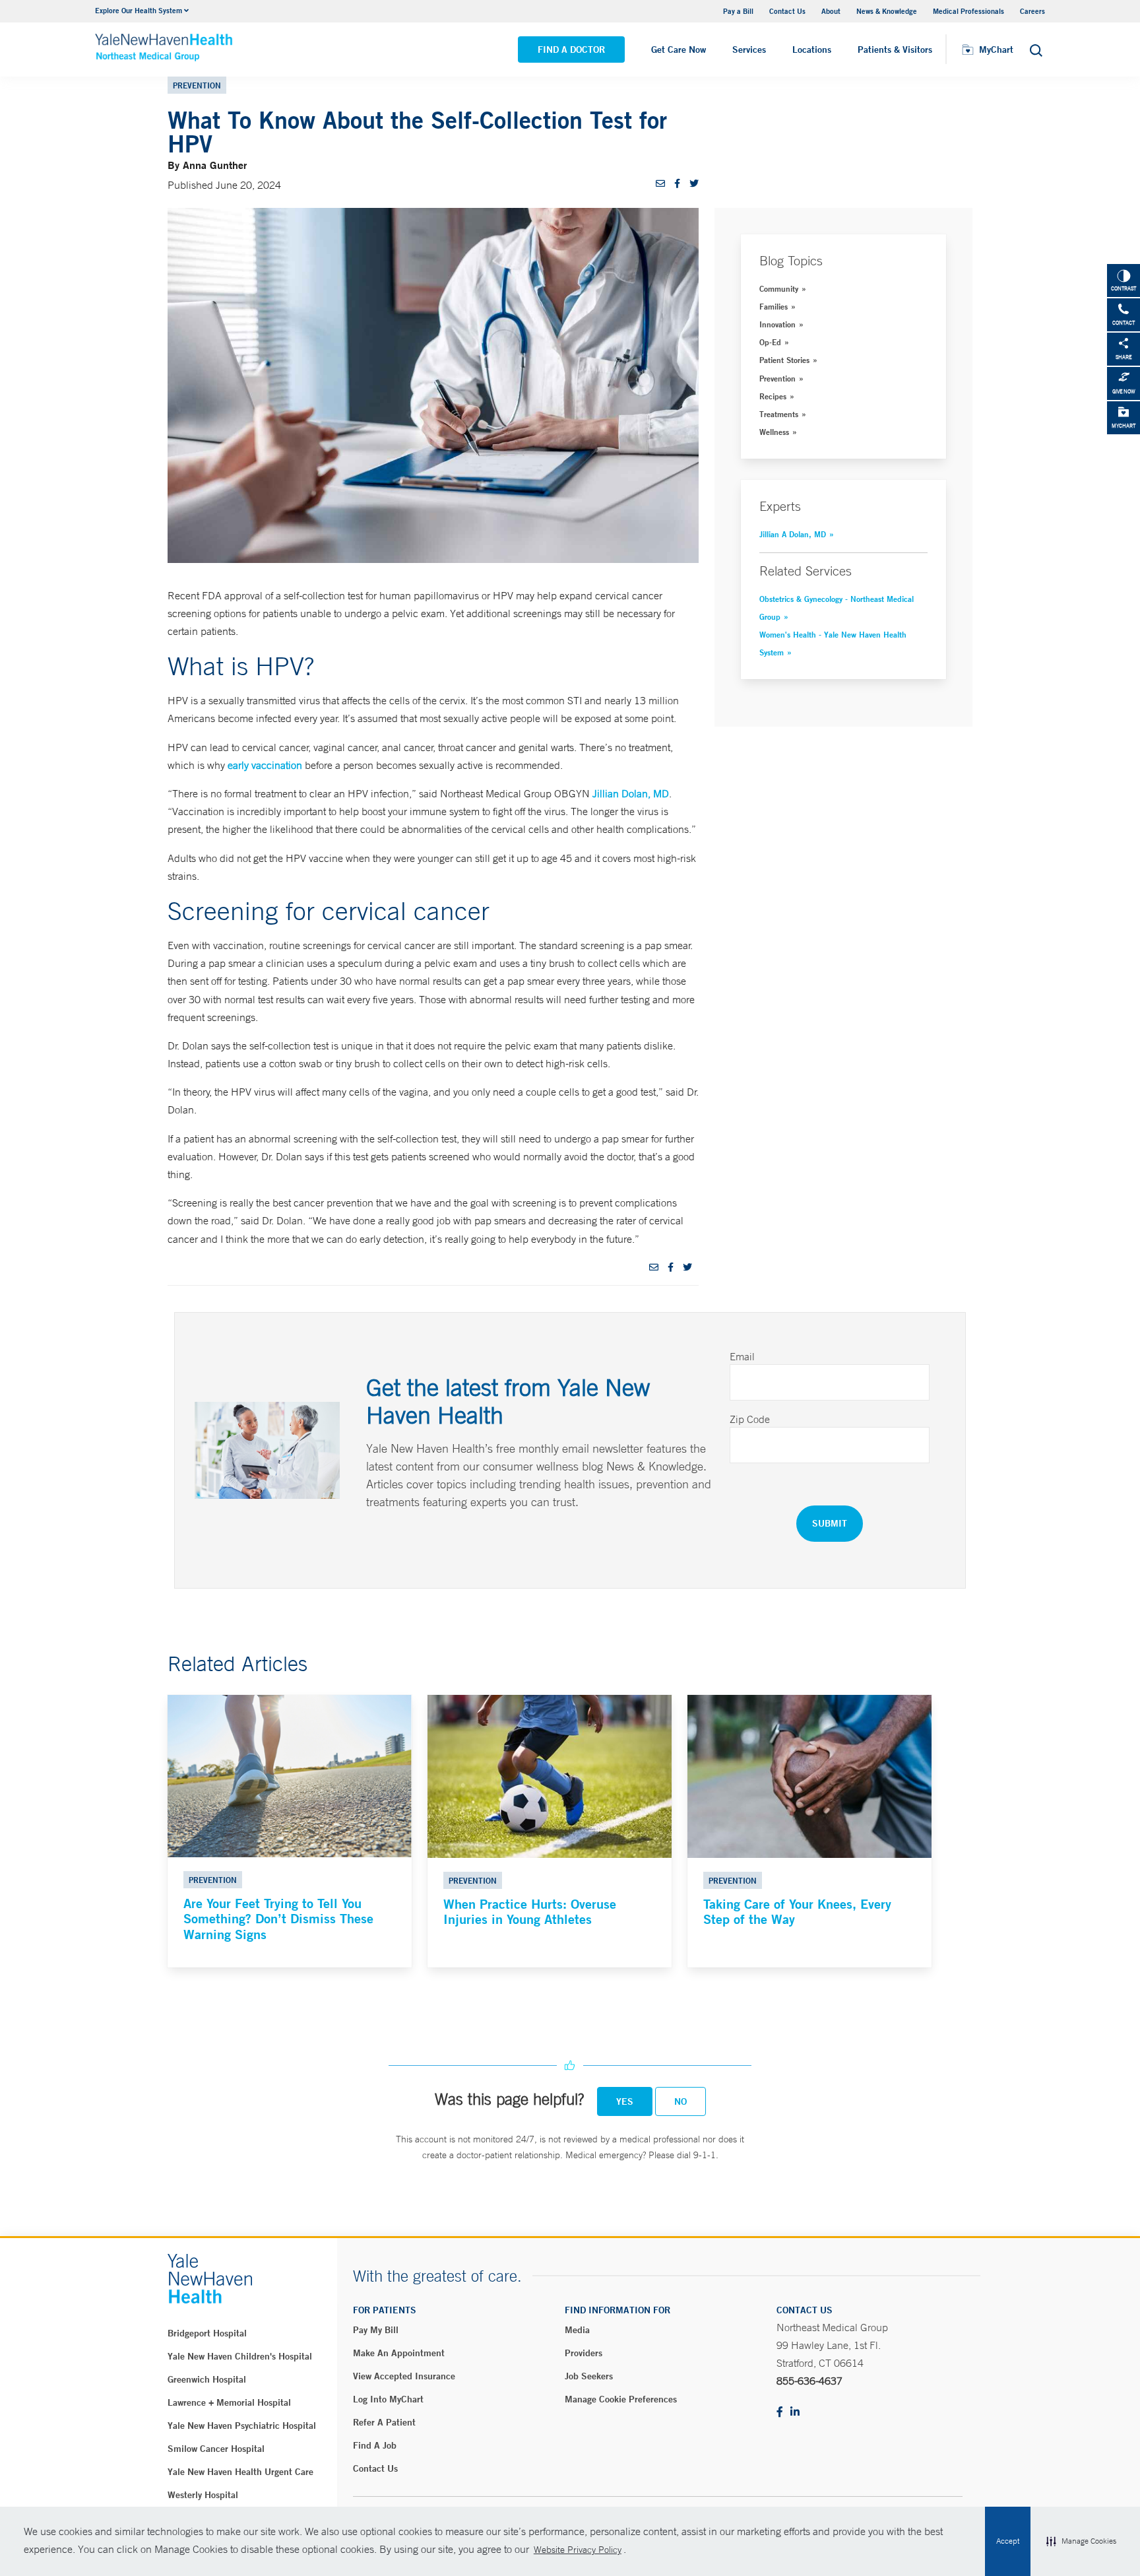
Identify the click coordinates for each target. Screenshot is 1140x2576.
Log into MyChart (388, 2399)
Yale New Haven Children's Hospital (240, 2356)
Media (577, 2330)
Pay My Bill (376, 2330)
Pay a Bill (738, 11)
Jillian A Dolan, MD (793, 534)
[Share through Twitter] (694, 183)
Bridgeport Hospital (207, 2333)
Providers (584, 2353)
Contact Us (787, 11)
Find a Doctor (571, 50)
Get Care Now (679, 50)
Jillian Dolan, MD (631, 793)
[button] (1081, 2542)
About (831, 11)
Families (774, 306)
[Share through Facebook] (677, 183)
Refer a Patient (384, 2422)
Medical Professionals (968, 11)
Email (742, 1356)
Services (749, 50)
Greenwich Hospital (207, 2379)
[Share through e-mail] (660, 183)
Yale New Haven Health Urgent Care (240, 2472)
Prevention (777, 378)
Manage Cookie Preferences (621, 2399)
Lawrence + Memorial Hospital (229, 2402)
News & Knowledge (887, 11)
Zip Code (750, 1419)
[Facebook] (780, 2413)
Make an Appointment (399, 2353)
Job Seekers (589, 2376)
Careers (1032, 11)
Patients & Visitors (895, 50)
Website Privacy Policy (578, 2550)
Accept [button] (1008, 2541)
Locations (812, 50)
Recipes (773, 396)
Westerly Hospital (203, 2495)
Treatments (779, 414)
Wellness (774, 432)
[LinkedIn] (795, 2413)
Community (779, 288)
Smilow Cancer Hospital (216, 2449)
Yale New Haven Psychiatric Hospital (242, 2426)
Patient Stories (784, 360)
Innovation (777, 324)
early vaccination (265, 765)
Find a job (375, 2445)
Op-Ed (770, 342)
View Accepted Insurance (404, 2376)
